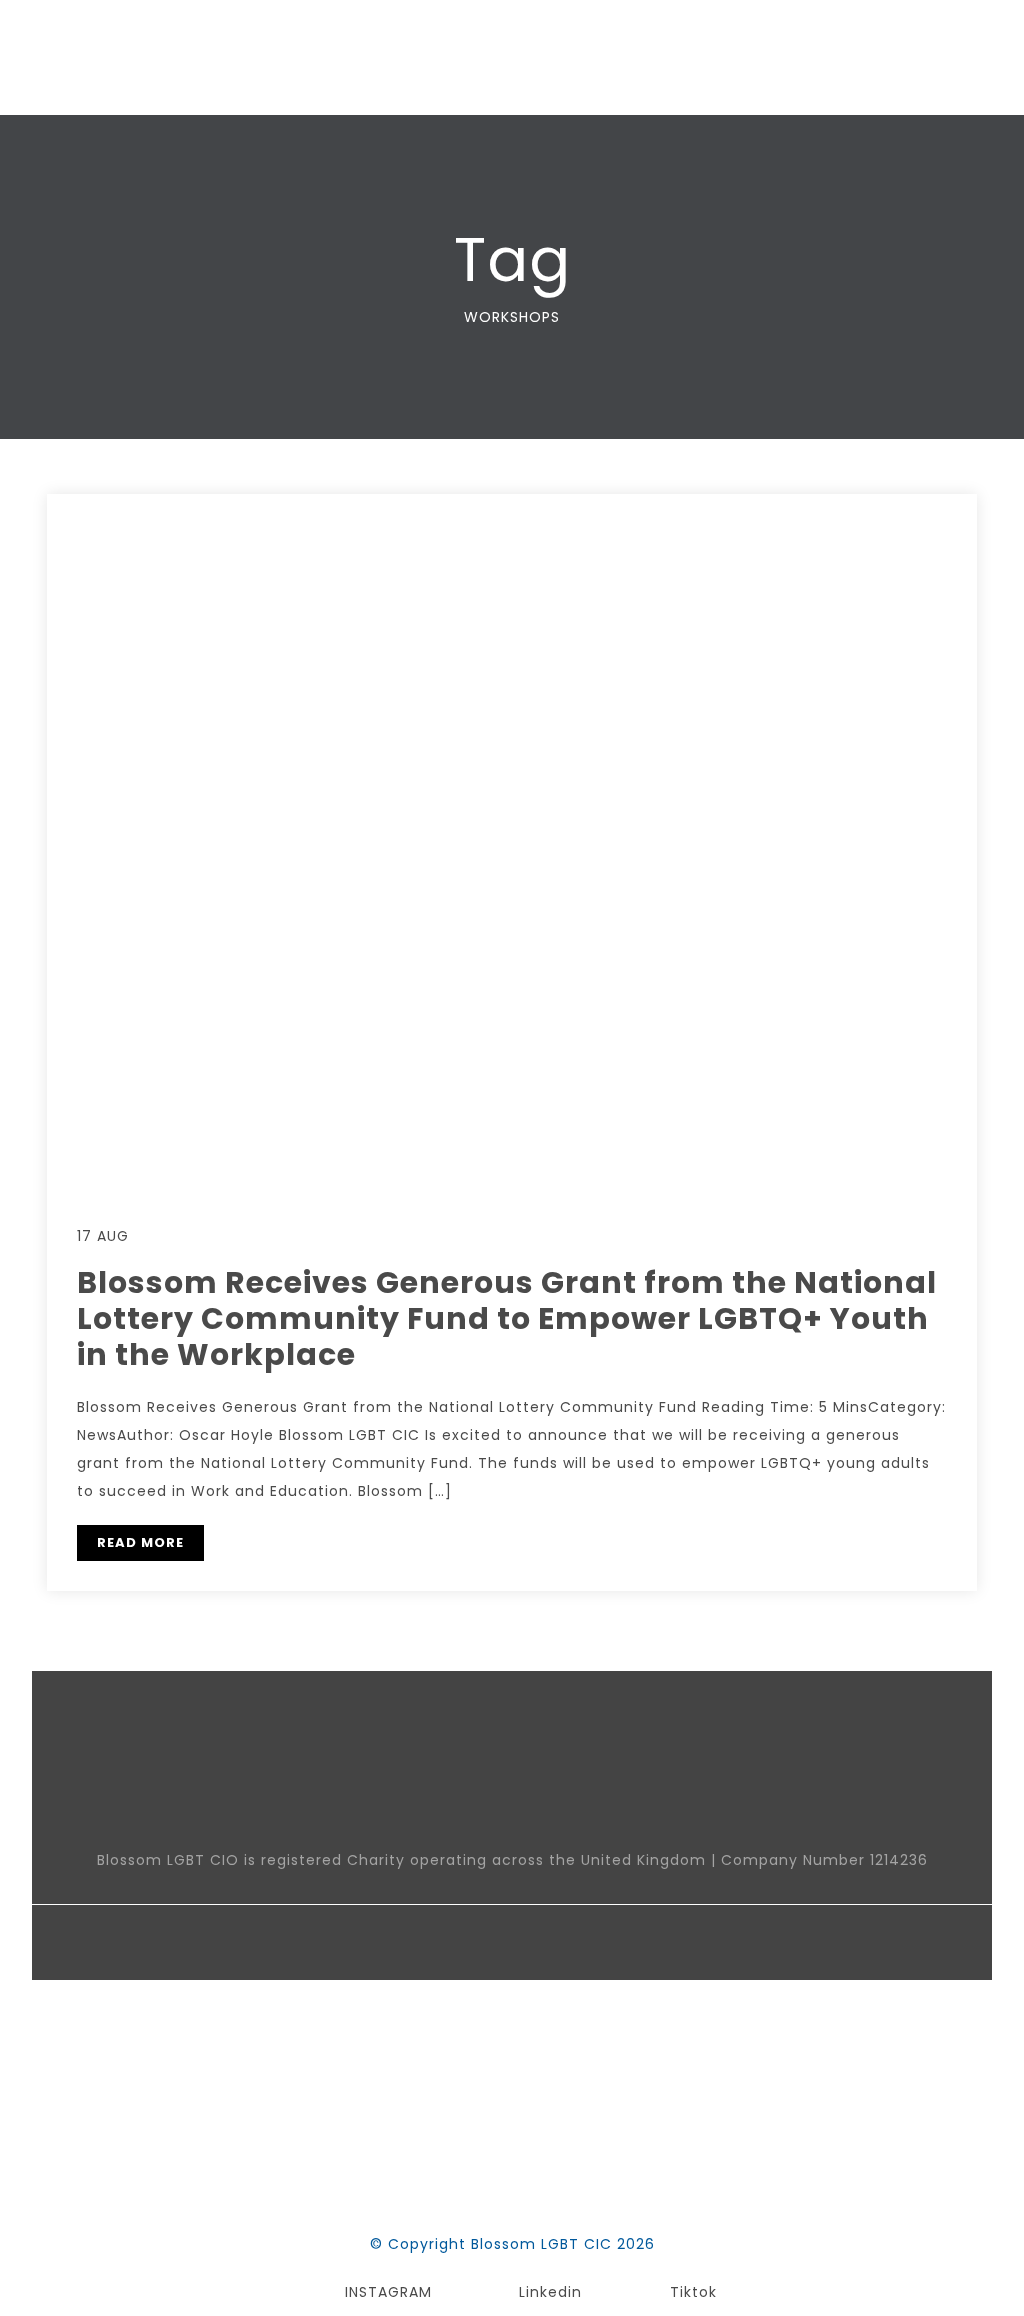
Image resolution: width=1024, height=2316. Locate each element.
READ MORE (140, 1542)
